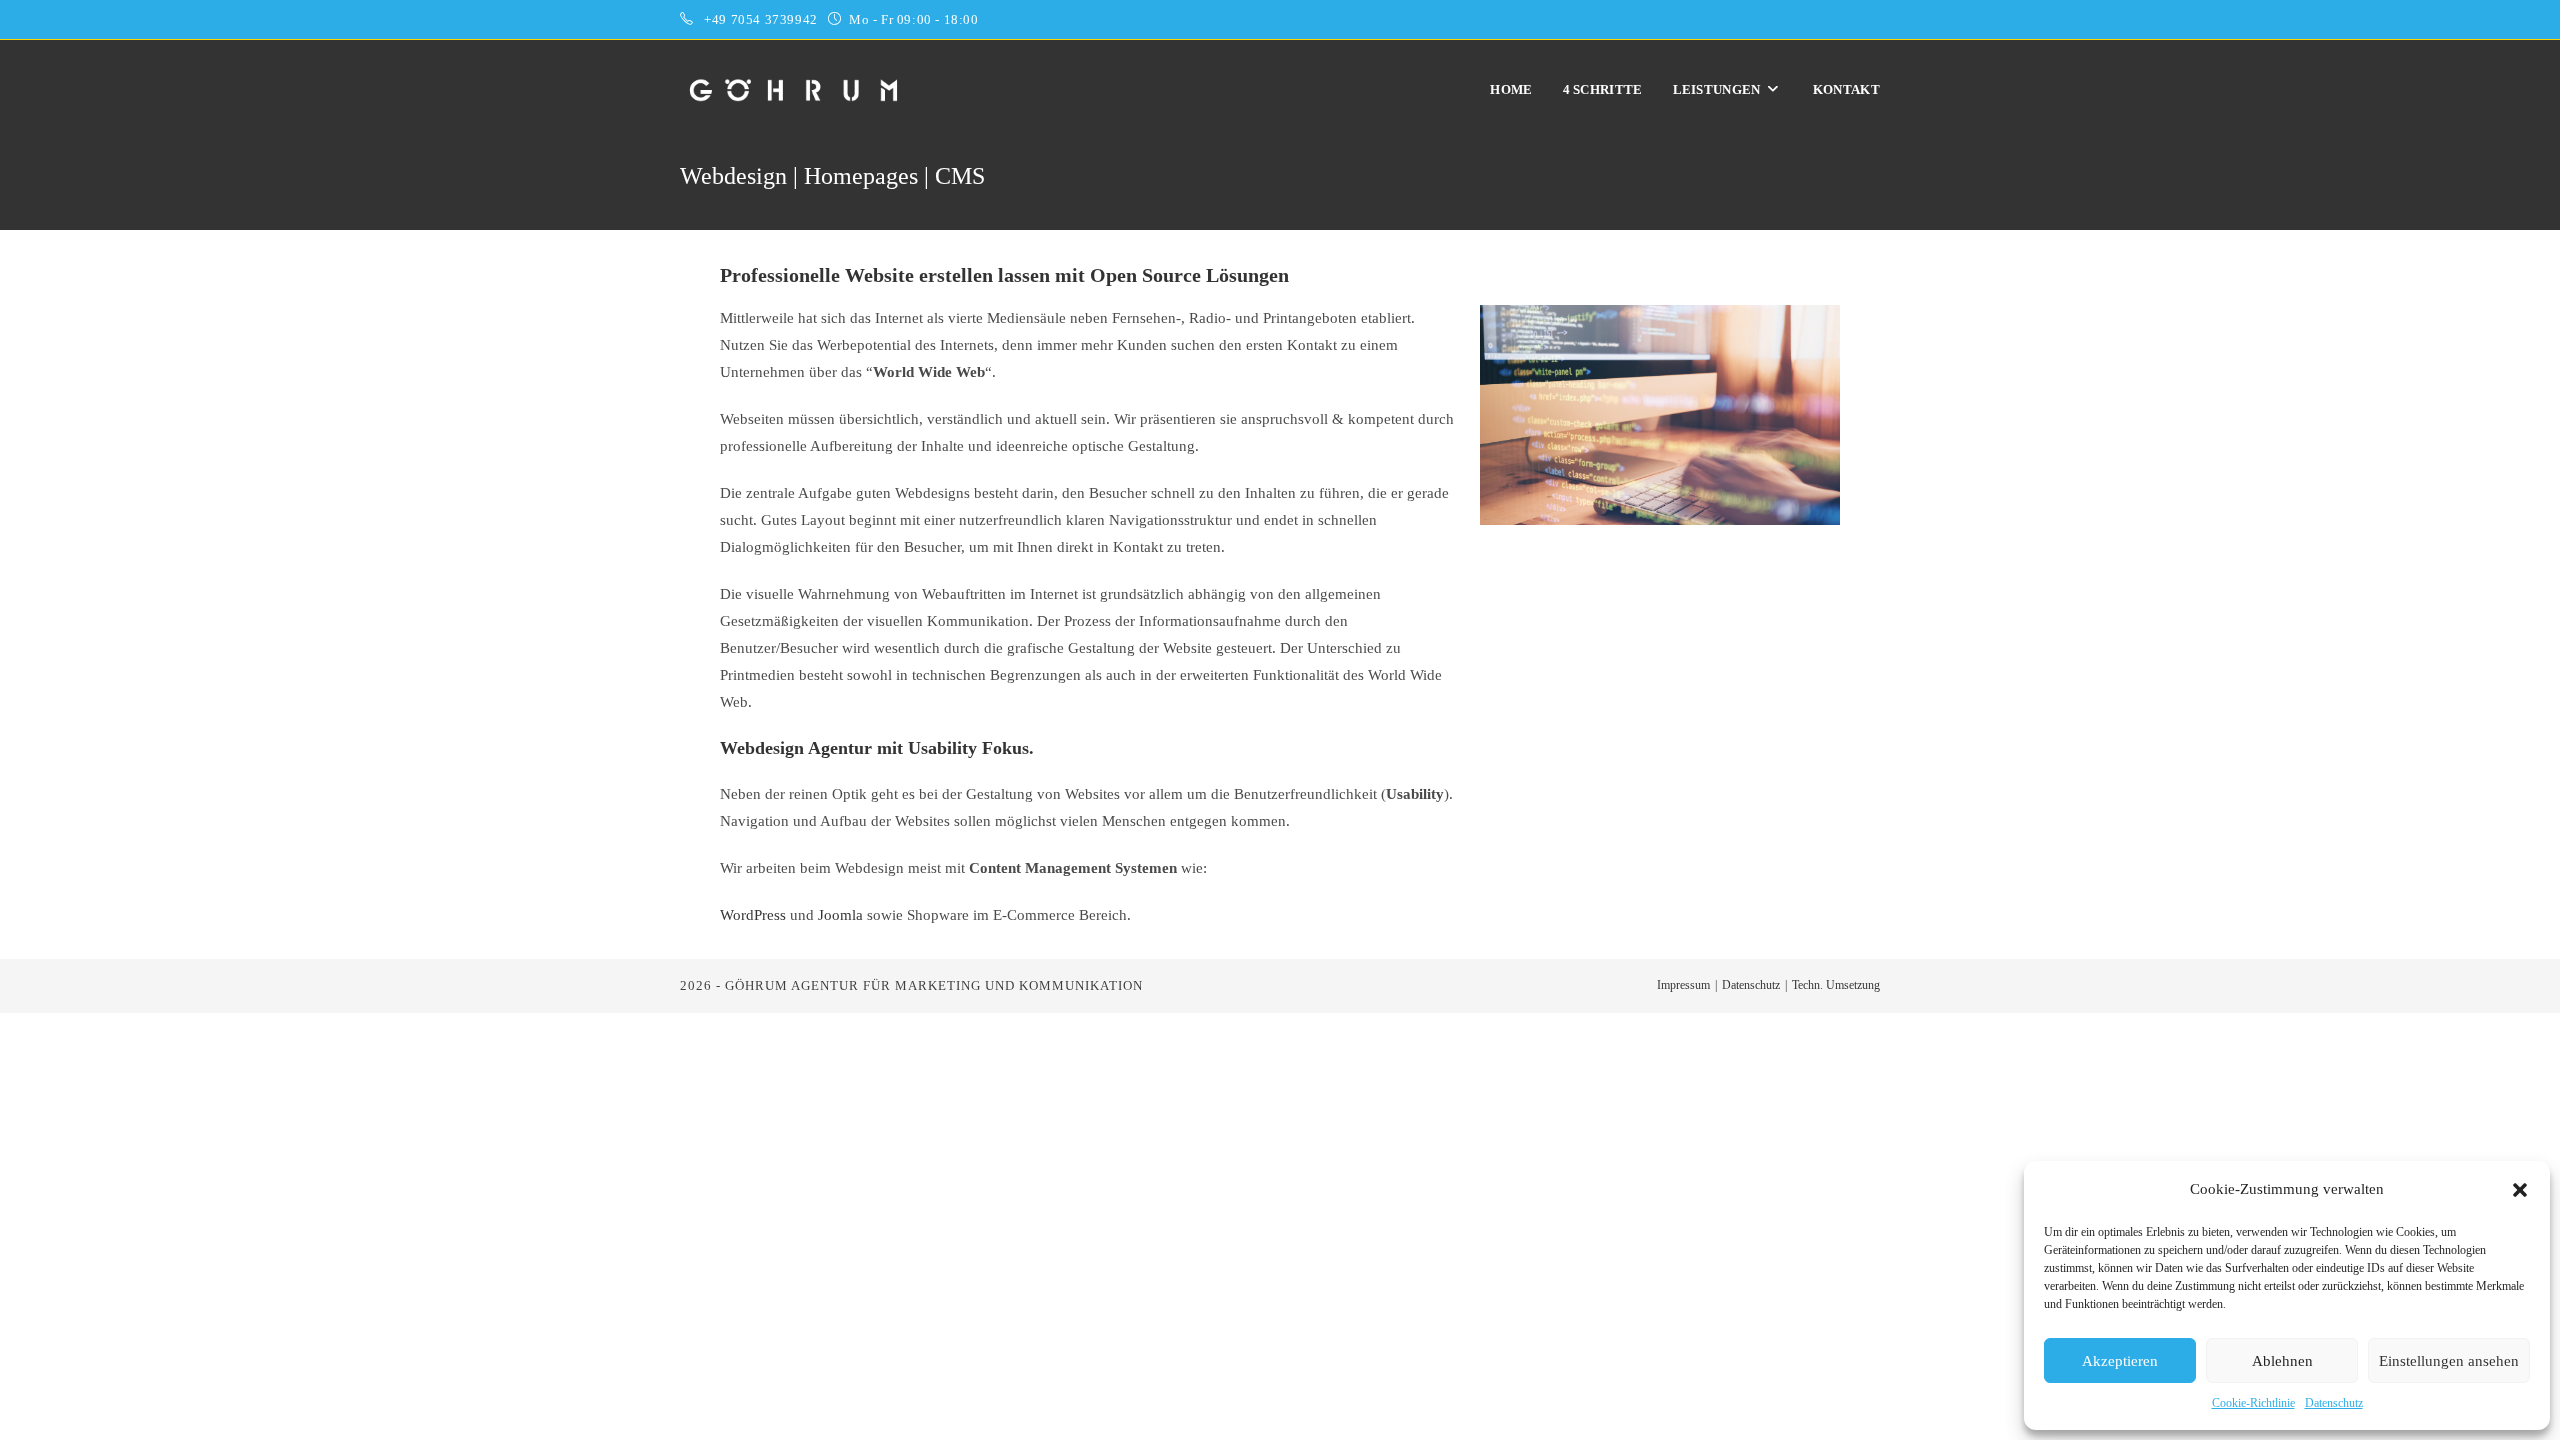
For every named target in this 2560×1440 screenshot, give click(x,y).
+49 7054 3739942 (762, 19)
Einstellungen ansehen (2449, 1361)
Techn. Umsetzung (1836, 985)
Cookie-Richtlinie (2253, 1403)
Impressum (1683, 985)
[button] (2520, 1190)
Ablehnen (2282, 1361)
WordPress (753, 915)
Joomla (840, 915)
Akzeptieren (2120, 1361)
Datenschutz (2334, 1403)
